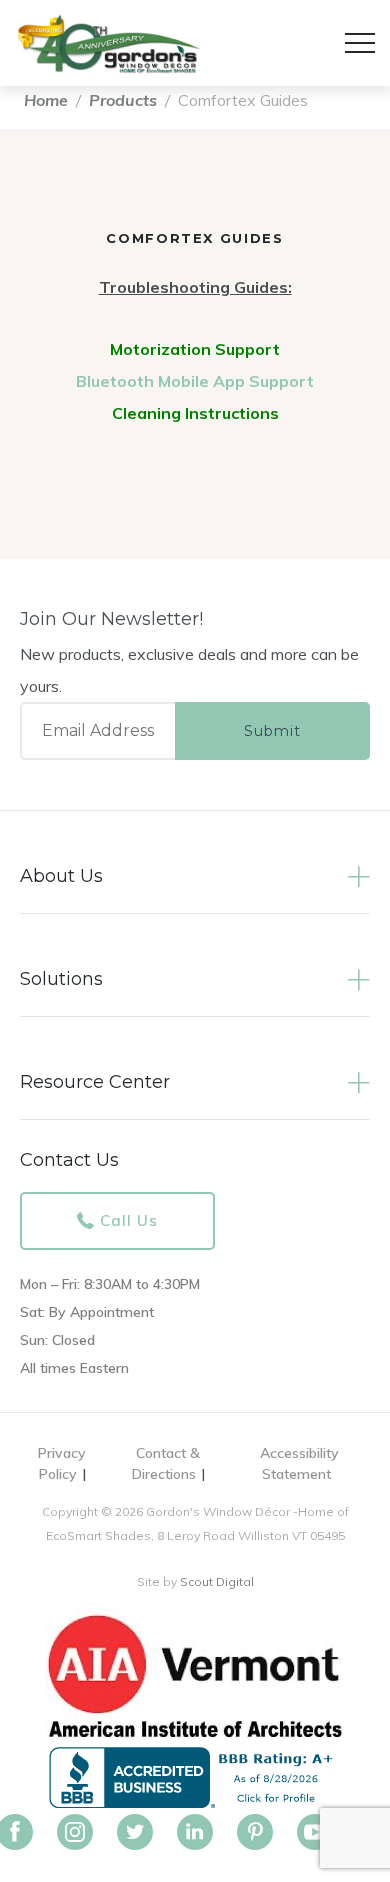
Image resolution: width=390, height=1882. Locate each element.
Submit (272, 731)
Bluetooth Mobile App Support (195, 381)
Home (46, 100)
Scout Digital (217, 1581)
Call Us (129, 1220)
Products (123, 100)
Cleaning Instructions (195, 413)
